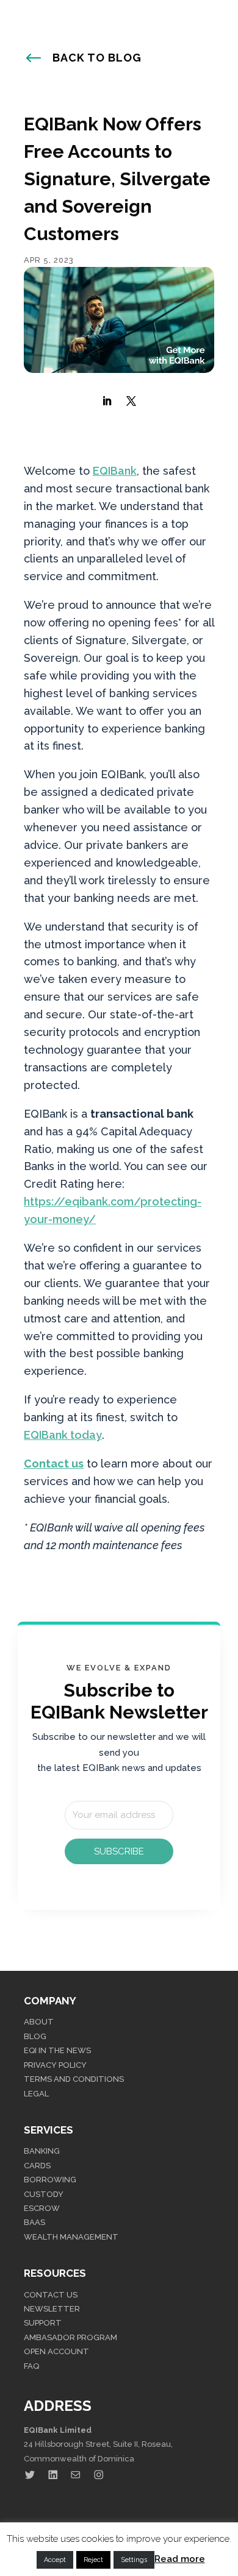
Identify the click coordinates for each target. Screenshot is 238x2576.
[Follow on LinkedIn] (107, 401)
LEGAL (36, 2094)
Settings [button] (134, 2560)
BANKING (42, 2151)
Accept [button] (55, 2560)
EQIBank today (63, 1435)
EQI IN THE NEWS (57, 2050)
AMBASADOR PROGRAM (70, 2337)
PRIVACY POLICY (55, 2065)
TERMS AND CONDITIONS (74, 2079)
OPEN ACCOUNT (56, 2351)
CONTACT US (51, 2295)
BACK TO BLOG (97, 58)
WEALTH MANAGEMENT (71, 2237)
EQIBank (115, 471)
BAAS (34, 2222)
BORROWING (50, 2180)
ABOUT (39, 2022)
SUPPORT (43, 2323)
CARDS (37, 2166)
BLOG (35, 2036)
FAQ (31, 2366)
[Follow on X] (131, 401)
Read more (180, 2559)
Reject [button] (93, 2560)
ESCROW (42, 2208)
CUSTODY (44, 2194)
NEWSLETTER (52, 2309)
